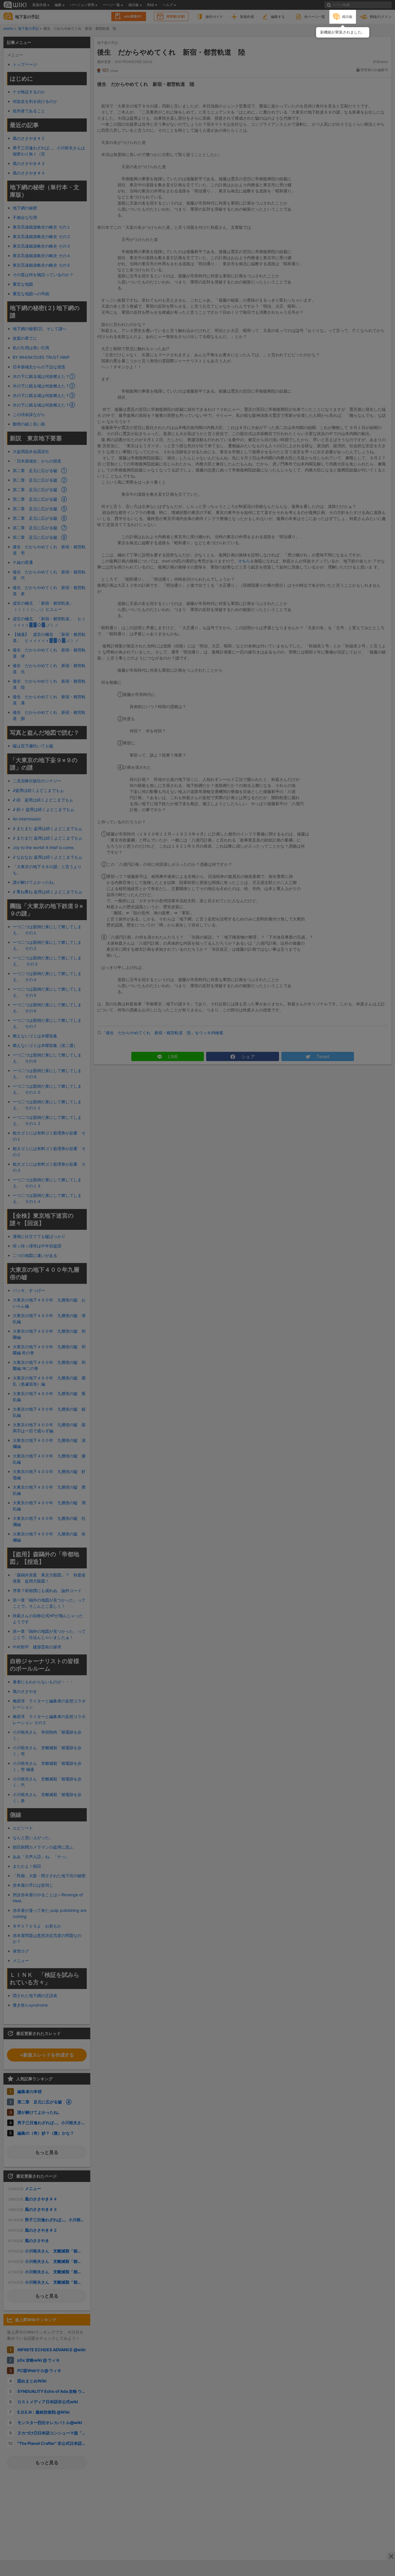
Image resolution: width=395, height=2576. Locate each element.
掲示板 (347, 17)
